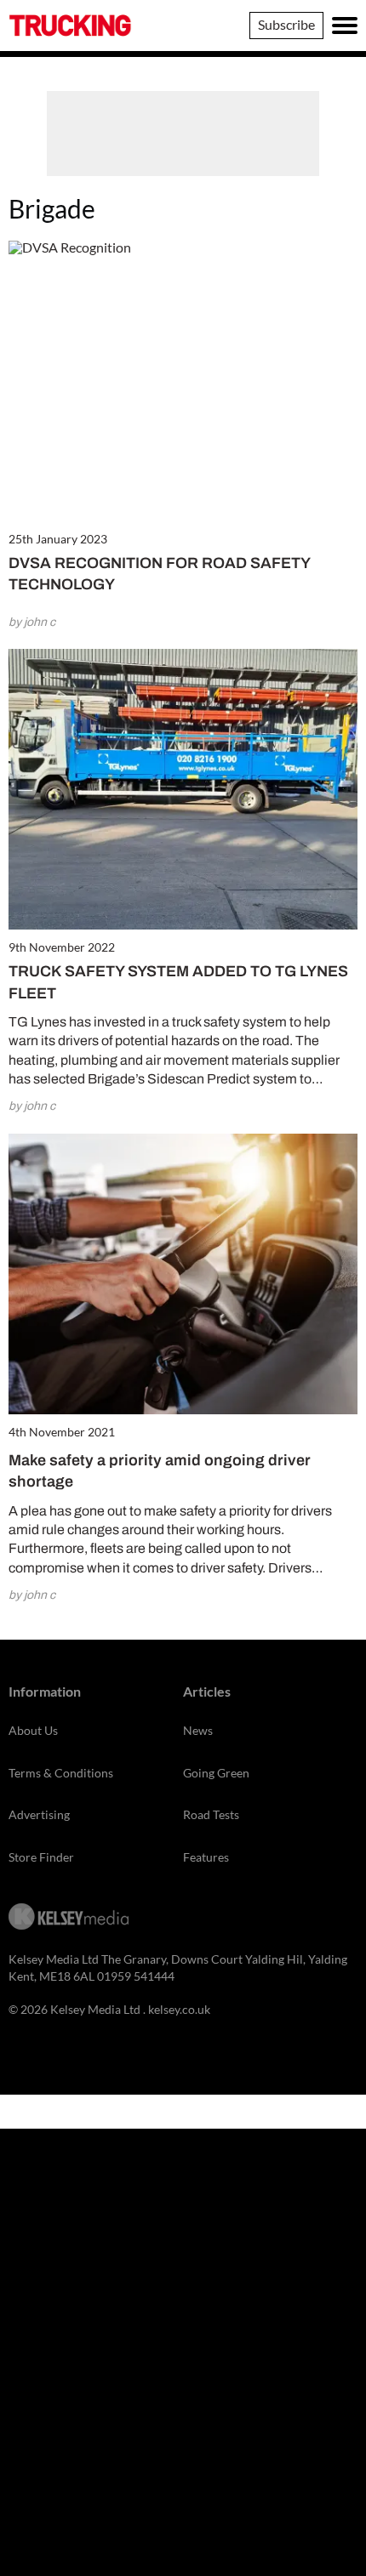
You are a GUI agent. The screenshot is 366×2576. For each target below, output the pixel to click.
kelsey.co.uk (179, 2009)
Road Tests (211, 1814)
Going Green (216, 1773)
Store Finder (41, 1857)
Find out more (177, 2496)
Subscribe (286, 24)
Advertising (39, 1814)
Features (206, 1857)
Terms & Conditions (61, 1773)
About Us (33, 1730)
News (198, 1730)
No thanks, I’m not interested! (177, 2566)
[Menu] (345, 26)
